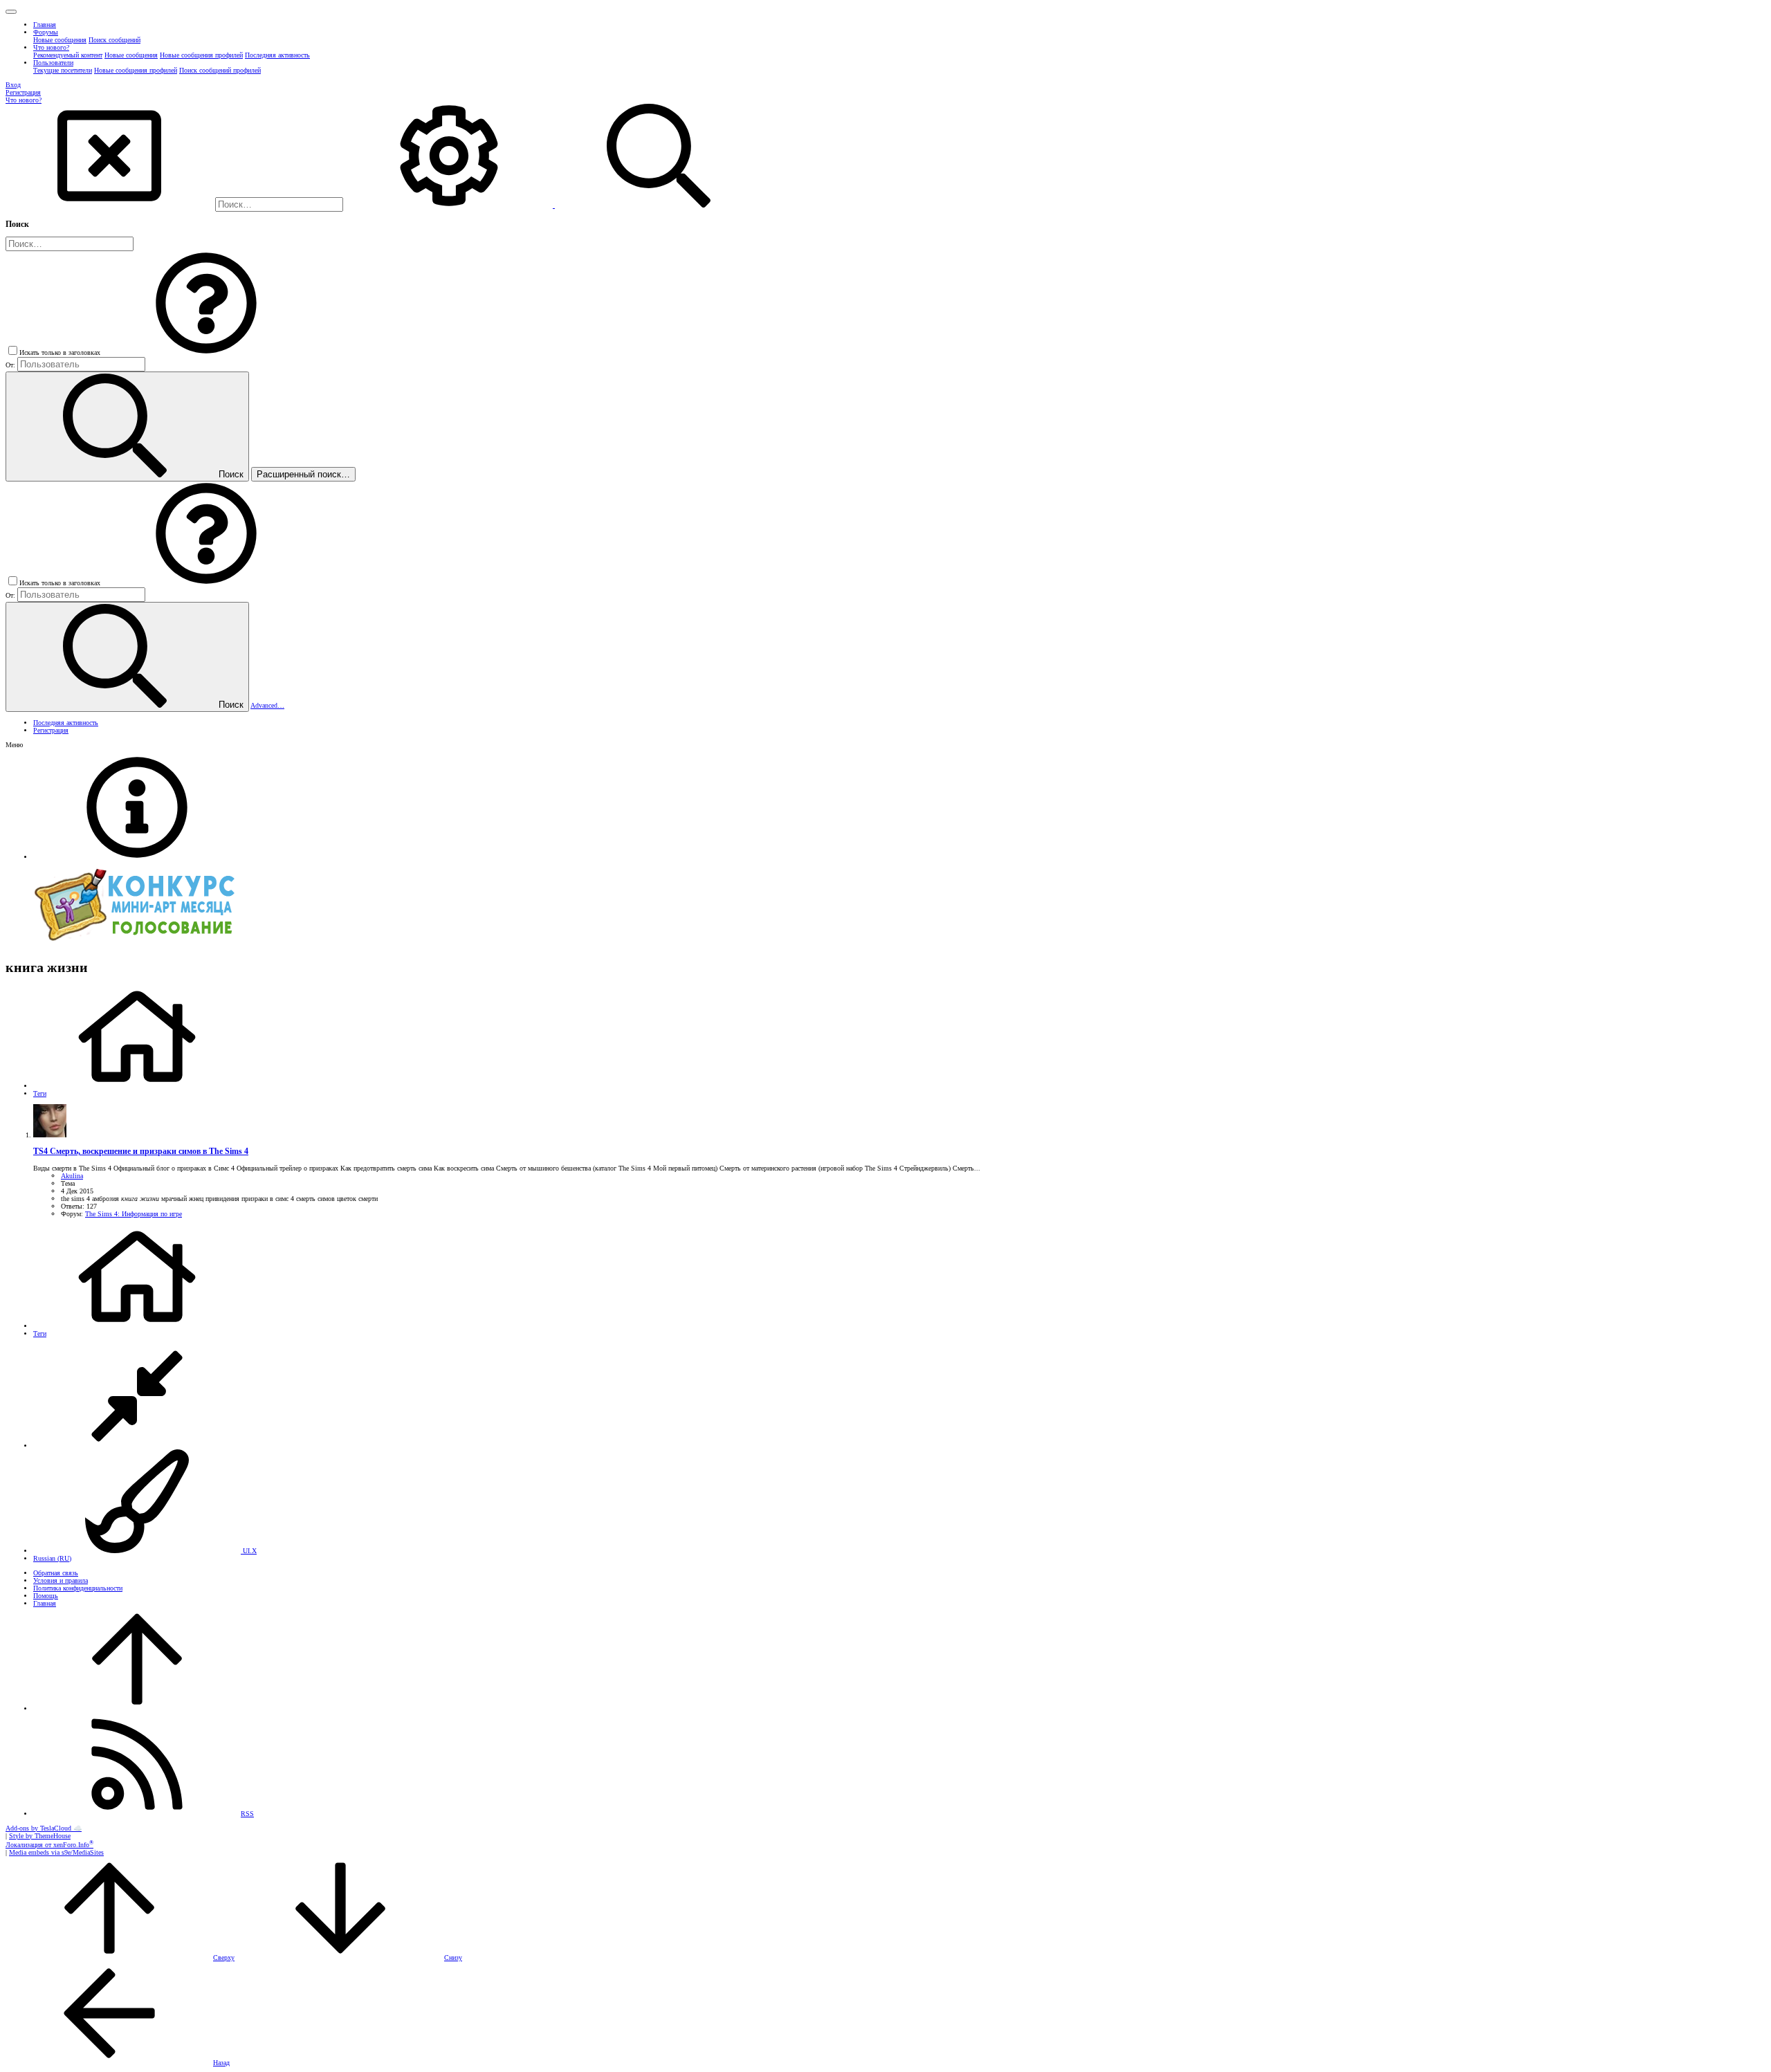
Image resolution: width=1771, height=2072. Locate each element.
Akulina (72, 1176)
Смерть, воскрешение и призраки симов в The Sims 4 (141, 1152)
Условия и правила (61, 1580)
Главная (45, 1603)
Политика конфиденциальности (78, 1588)
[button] (11, 12)
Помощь (46, 1596)
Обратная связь (56, 1573)
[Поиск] (450, 205)
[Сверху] (137, 1708)
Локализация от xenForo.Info (49, 1845)
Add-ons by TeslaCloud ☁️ (44, 1828)
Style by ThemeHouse (40, 1836)
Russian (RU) (52, 1558)
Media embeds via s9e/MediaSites (56, 1852)
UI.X (249, 1551)
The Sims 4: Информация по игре (134, 1214)
